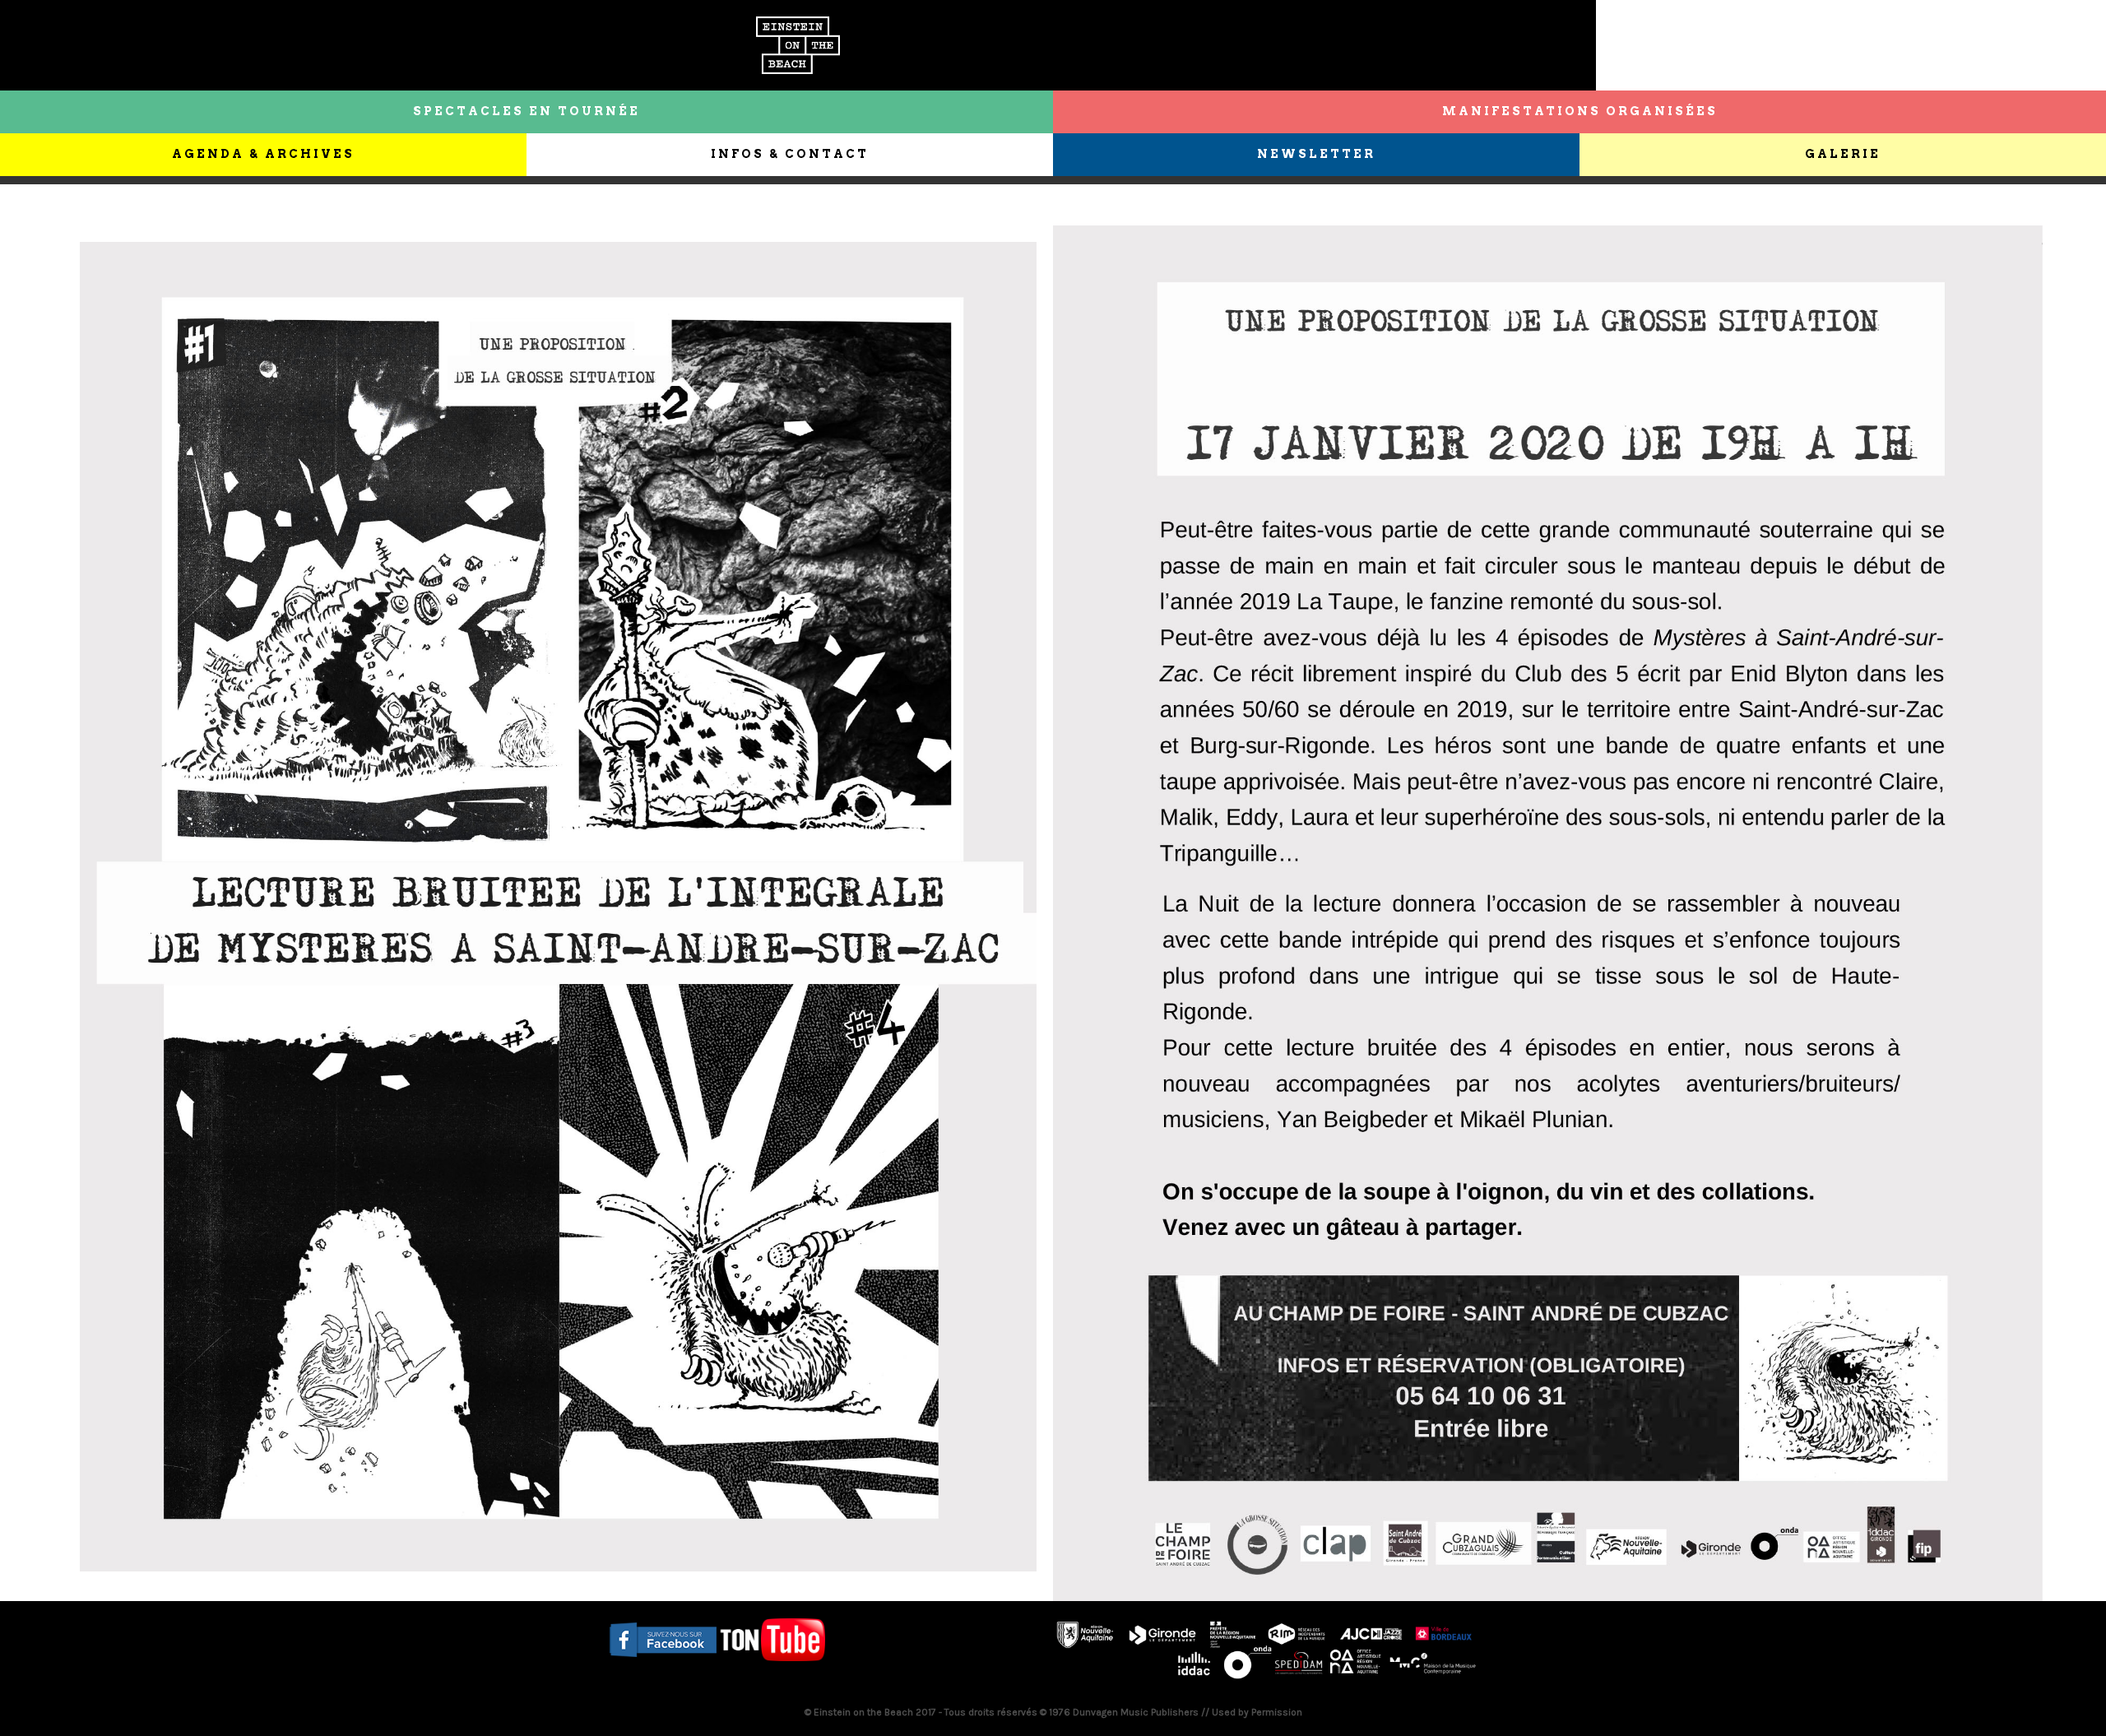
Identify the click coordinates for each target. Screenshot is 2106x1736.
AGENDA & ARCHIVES (263, 154)
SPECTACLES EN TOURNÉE (526, 111)
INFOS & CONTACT (790, 154)
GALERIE (1843, 154)
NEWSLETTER (1316, 154)
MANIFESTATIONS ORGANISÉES (1580, 111)
